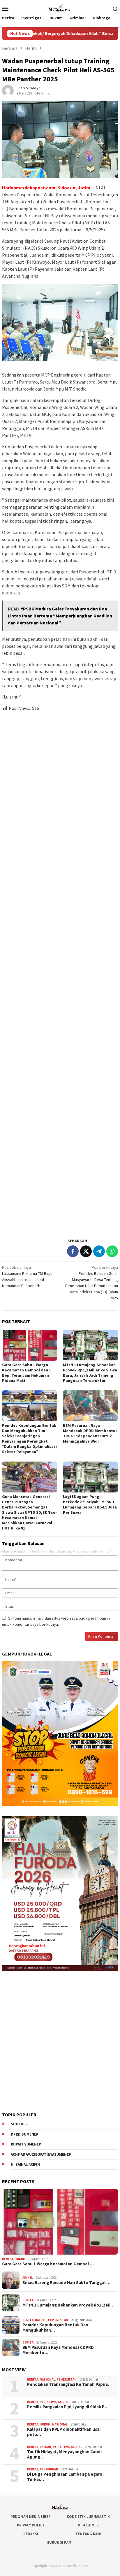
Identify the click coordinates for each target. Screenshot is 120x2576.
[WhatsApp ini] (112, 1251)
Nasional (47, 2379)
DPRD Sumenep (25, 2134)
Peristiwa (48, 2402)
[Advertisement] (60, 972)
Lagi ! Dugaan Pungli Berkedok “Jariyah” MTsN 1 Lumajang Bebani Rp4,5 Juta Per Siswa (90, 1504)
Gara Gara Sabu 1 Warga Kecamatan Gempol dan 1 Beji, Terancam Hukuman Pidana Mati (27, 1373)
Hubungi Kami (60, 2542)
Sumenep (19, 2124)
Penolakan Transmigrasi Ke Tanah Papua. (68, 2384)
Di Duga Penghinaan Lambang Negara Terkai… (65, 2477)
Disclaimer (88, 2525)
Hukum (20, 2259)
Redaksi (31, 2534)
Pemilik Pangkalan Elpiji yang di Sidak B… (68, 2407)
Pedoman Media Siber (31, 2517)
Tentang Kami (88, 2534)
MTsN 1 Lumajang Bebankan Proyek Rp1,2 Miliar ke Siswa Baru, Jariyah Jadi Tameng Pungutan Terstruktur (90, 1373)
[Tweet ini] (86, 1251)
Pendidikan (49, 2469)
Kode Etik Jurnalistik (88, 2517)
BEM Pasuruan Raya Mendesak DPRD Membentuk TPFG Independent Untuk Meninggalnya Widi (90, 1433)
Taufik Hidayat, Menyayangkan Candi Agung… (64, 2454)
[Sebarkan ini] (73, 1251)
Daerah (41, 2320)
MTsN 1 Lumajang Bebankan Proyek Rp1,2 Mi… (68, 2305)
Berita (8, 2259)
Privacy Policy (31, 2525)
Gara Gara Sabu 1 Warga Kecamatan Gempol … (48, 2264)
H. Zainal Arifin (25, 2164)
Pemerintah (58, 2320)
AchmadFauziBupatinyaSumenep (41, 2154)
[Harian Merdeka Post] (60, 8)
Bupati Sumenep (26, 2144)
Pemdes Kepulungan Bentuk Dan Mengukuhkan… (55, 2327)
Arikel (28, 2278)
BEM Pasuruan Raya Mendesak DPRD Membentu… (58, 2350)
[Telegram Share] (99, 1251)
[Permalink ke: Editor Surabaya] (8, 90)
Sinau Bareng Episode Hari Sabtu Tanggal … (66, 2283)
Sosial (63, 2402)
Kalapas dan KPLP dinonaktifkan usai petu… (64, 2432)
